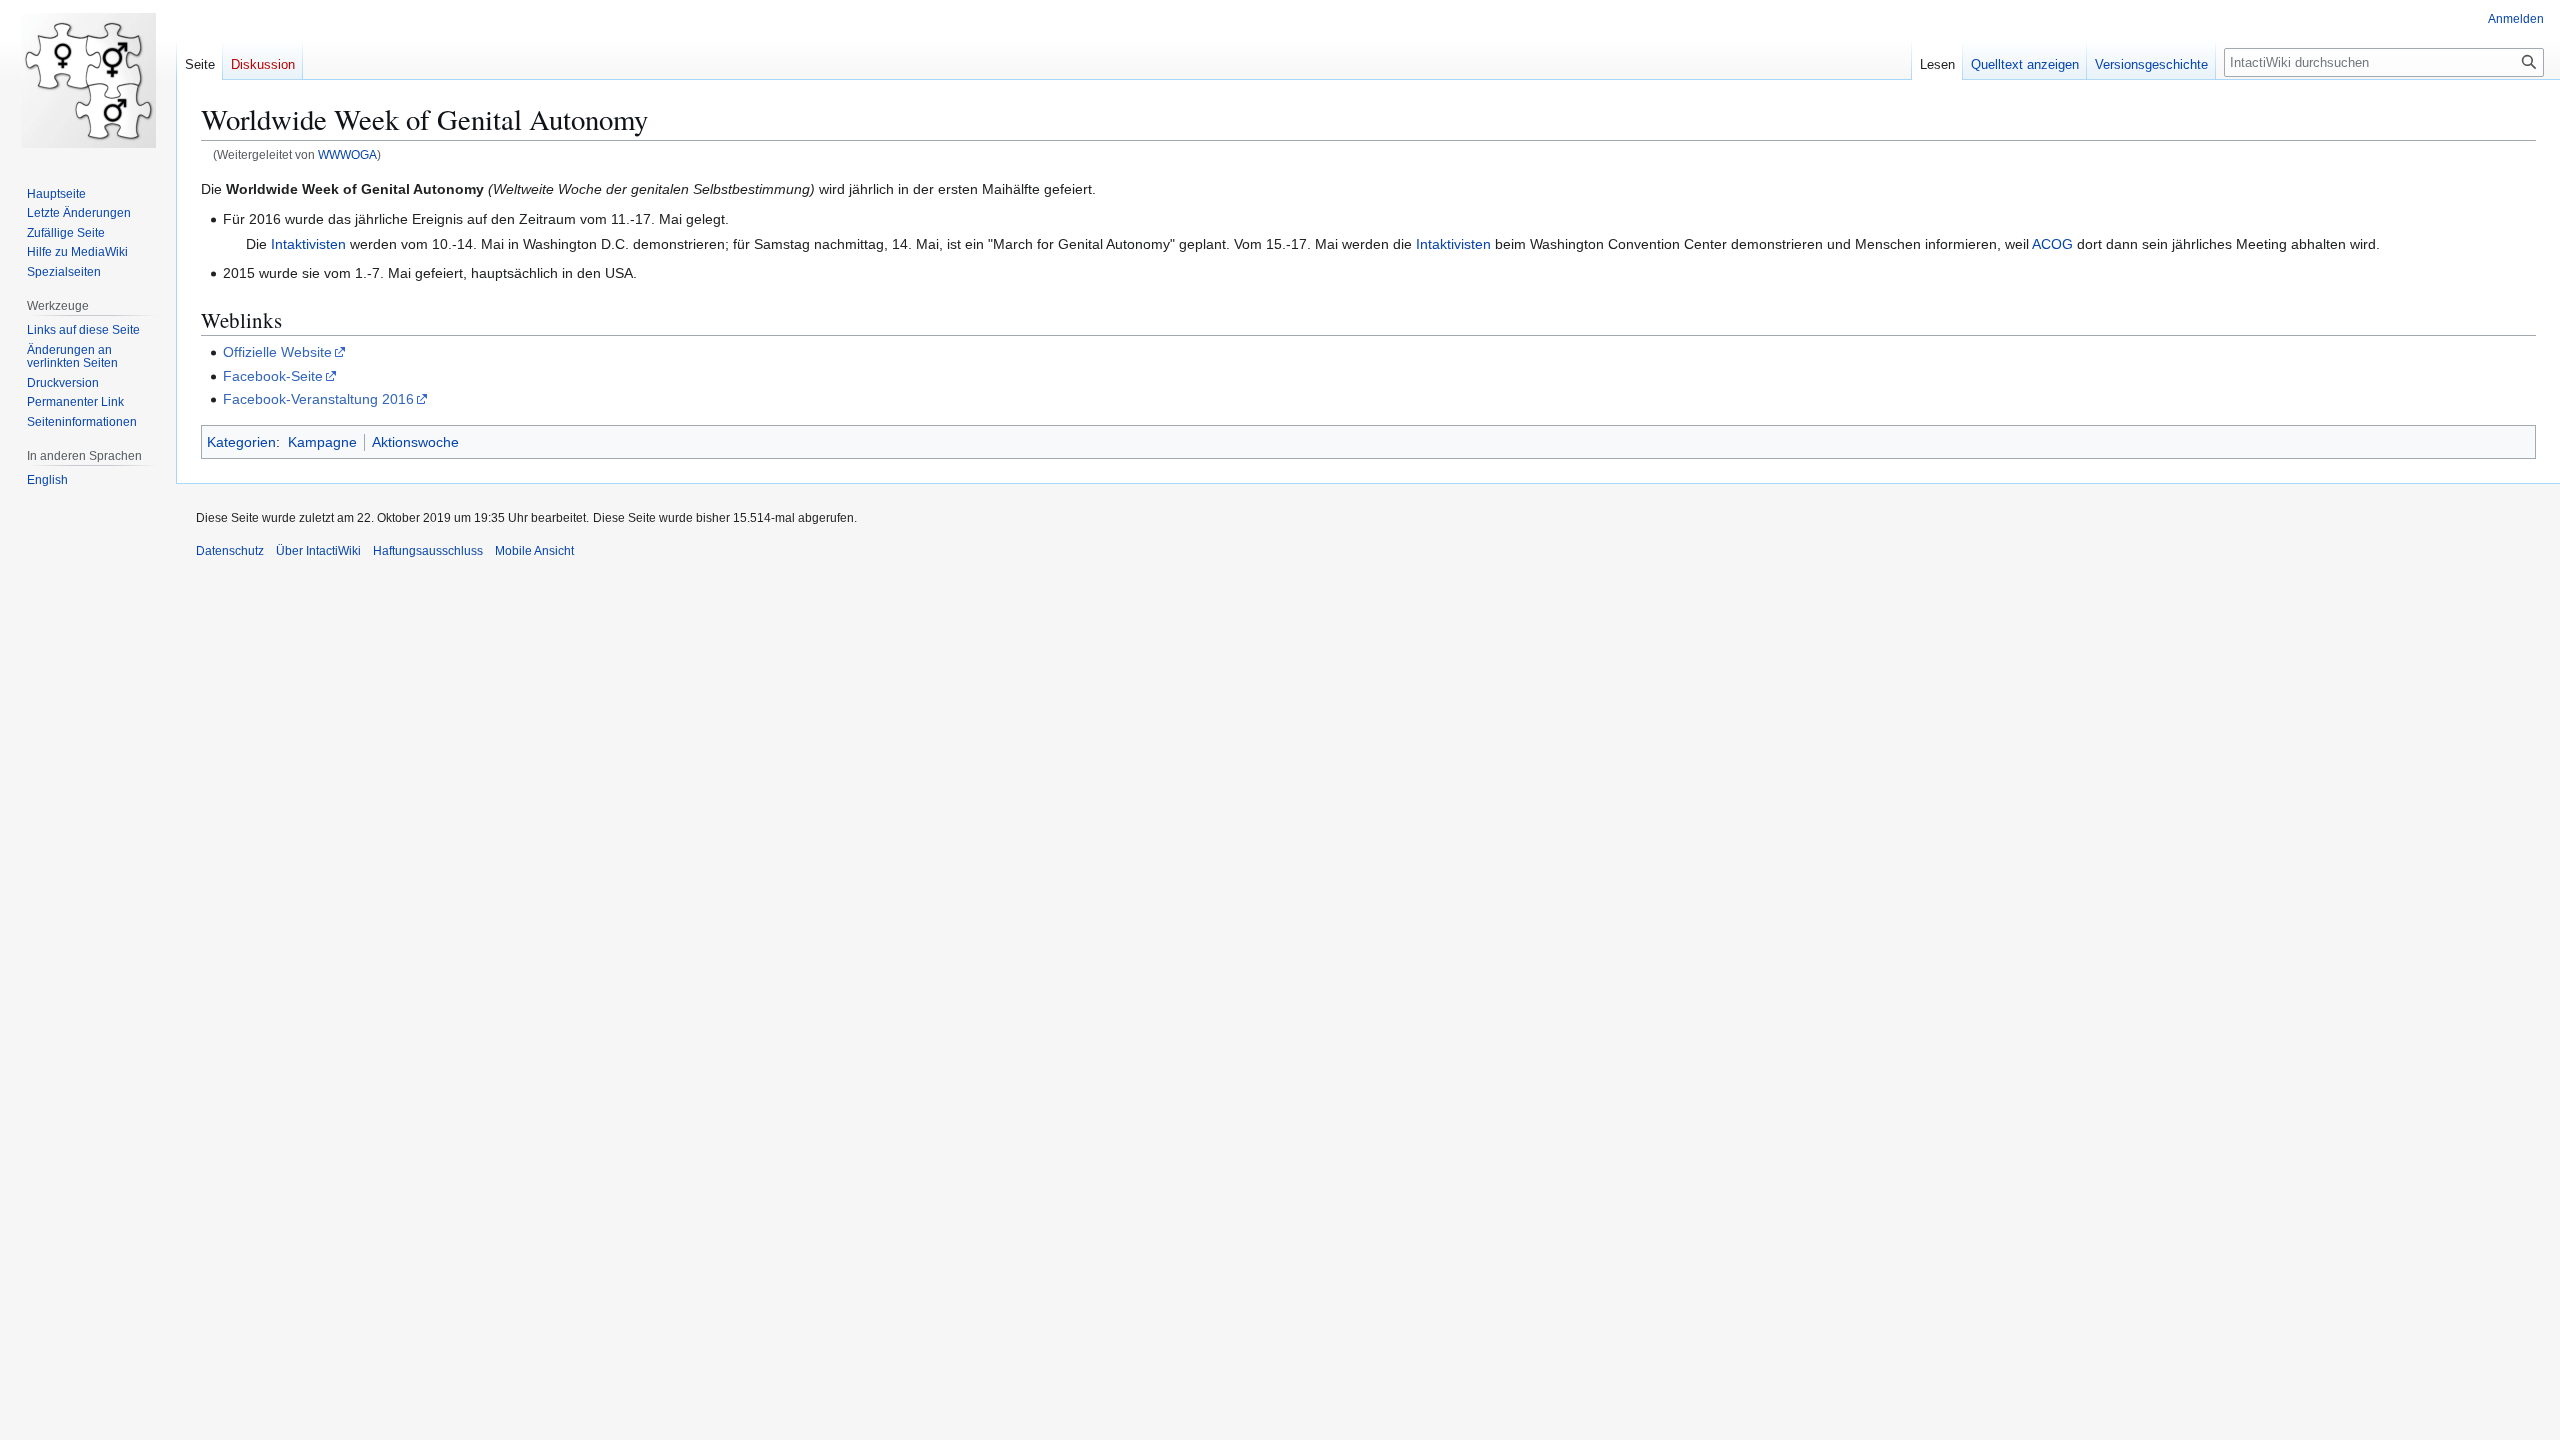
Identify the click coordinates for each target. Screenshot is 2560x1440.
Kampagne (322, 442)
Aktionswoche (415, 442)
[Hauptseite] (88, 80)
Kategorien (241, 442)
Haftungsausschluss (428, 551)
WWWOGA (347, 154)
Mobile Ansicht (534, 551)
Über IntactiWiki (318, 551)
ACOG (2052, 244)
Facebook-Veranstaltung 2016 (318, 399)
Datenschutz (230, 551)
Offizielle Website (277, 352)
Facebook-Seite (273, 376)
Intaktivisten (308, 244)
